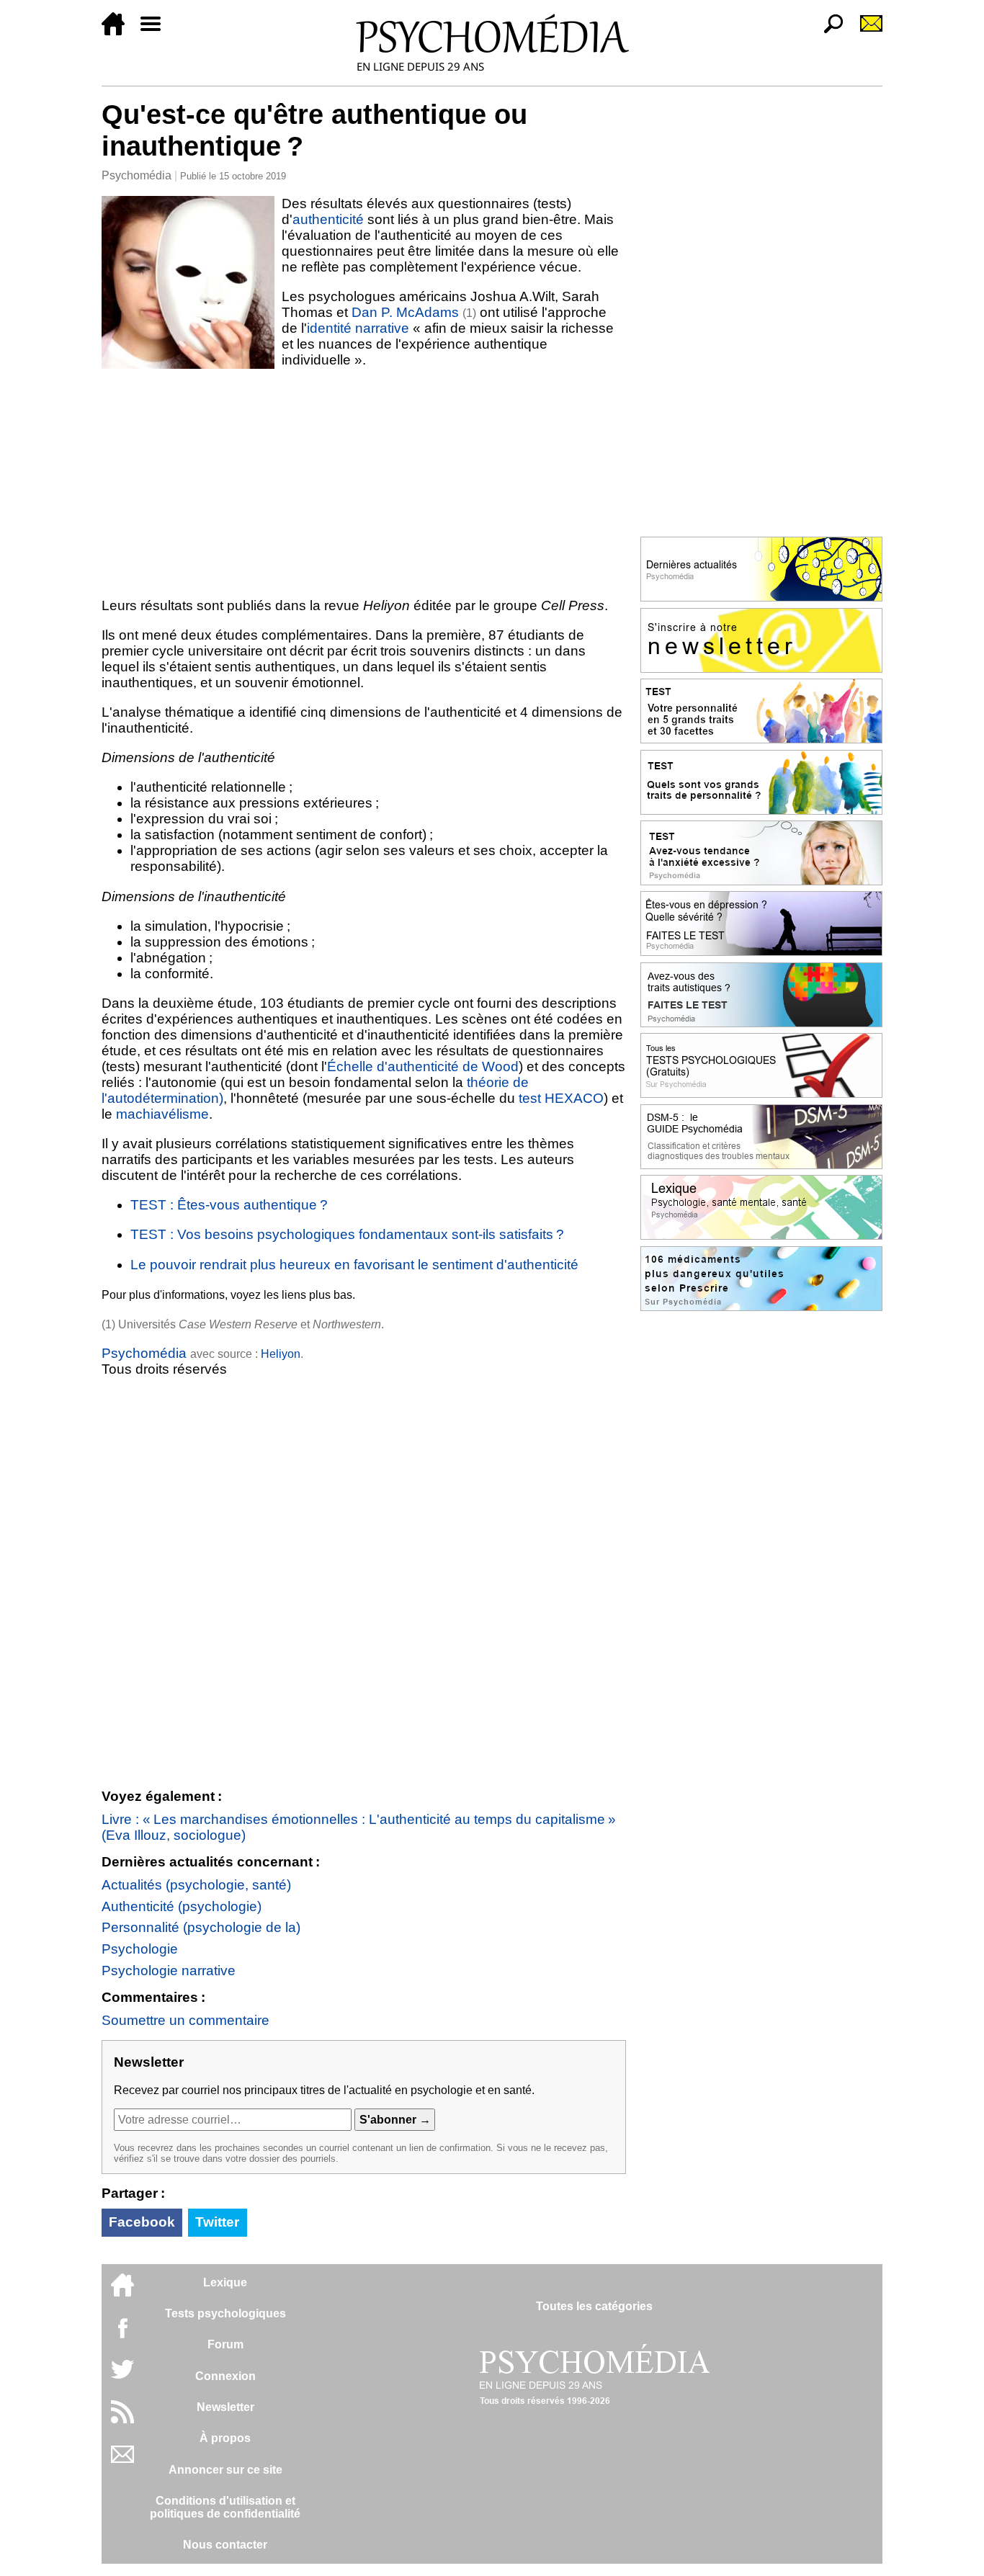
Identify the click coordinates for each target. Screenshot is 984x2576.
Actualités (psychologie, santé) (196, 1885)
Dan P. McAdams (405, 312)
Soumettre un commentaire (185, 2020)
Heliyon (281, 1354)
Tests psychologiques (225, 2313)
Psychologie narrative (169, 1971)
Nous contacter (225, 2545)
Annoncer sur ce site (225, 2470)
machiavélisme (162, 1114)
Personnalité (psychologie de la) (201, 1927)
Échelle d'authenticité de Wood (423, 1066)
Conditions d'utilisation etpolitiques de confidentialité (225, 2507)
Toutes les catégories (594, 2306)
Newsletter (225, 2407)
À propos (225, 2438)
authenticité (328, 219)
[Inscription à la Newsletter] (865, 31)
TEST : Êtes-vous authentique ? (229, 1205)
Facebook (142, 2222)
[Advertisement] (364, 483)
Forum (225, 2344)
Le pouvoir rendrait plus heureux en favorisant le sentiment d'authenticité (354, 1265)
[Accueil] (119, 31)
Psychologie (140, 1949)
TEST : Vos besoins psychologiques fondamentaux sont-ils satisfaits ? (347, 1234)
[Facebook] (122, 2335)
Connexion (225, 2376)
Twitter (217, 2222)
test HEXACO (561, 1098)
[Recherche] (828, 31)
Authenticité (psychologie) (182, 1906)
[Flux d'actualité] (122, 2419)
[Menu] (156, 31)
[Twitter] (122, 2377)
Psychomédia (137, 175)
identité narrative (358, 328)
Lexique (225, 2282)
